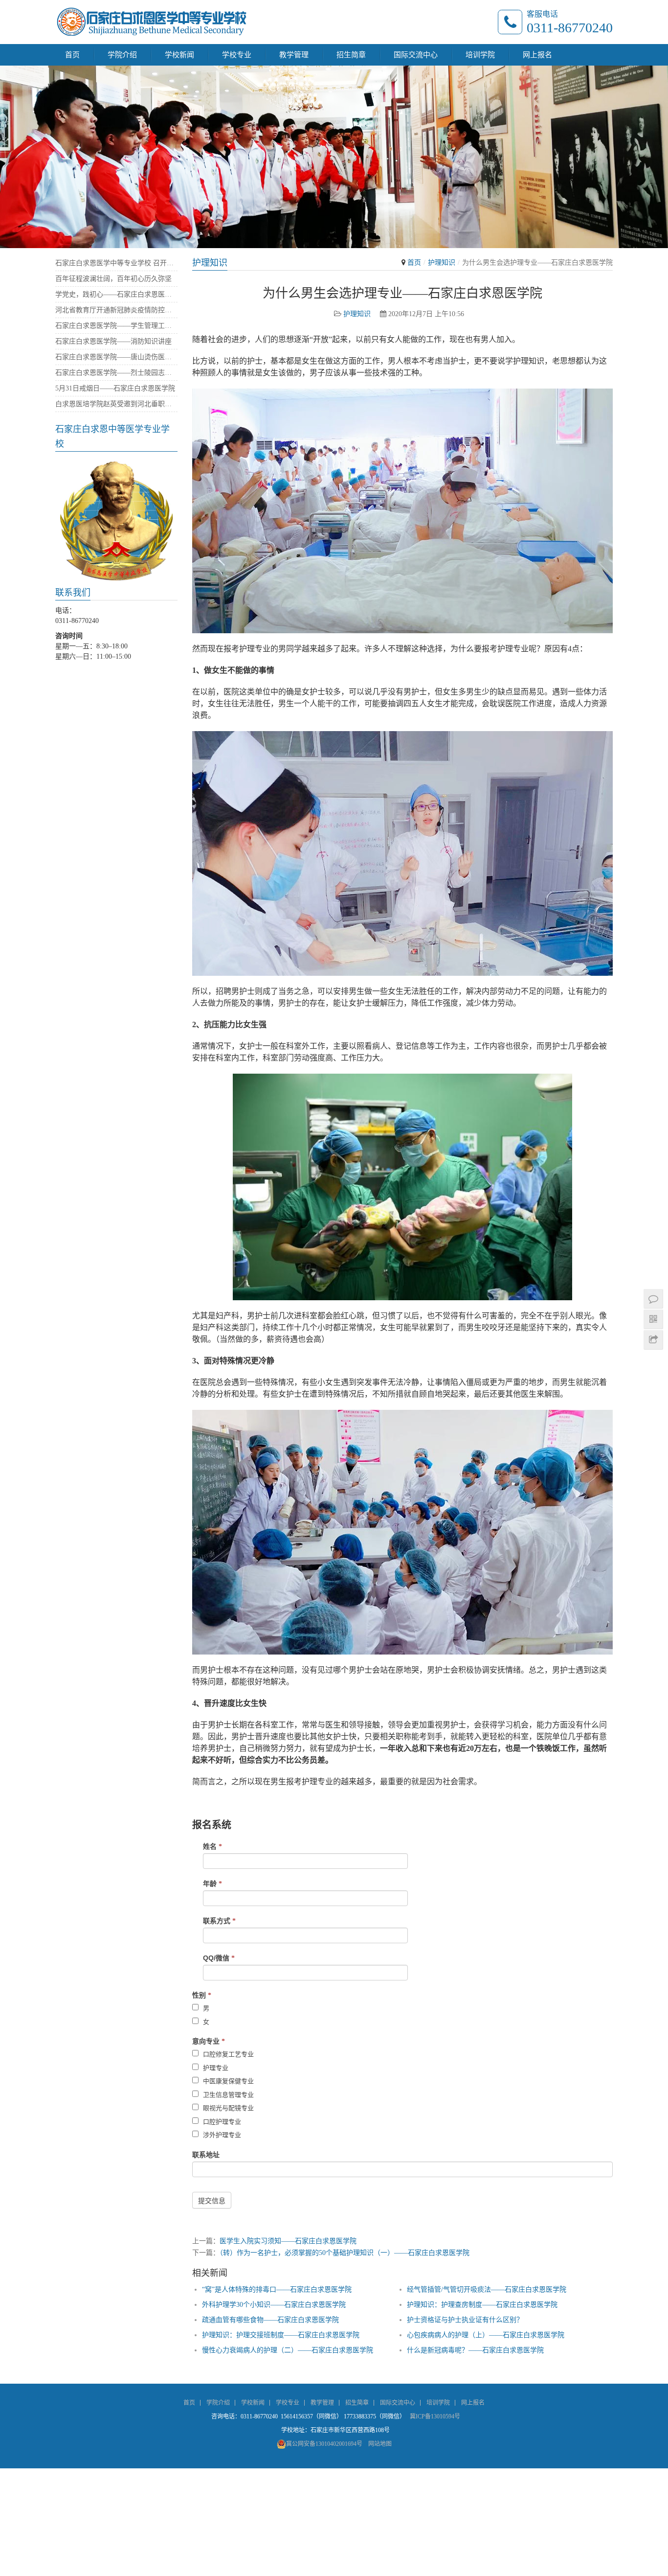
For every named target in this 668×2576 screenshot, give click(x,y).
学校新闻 (179, 55)
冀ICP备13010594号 (435, 2416)
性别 (202, 1995)
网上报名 (537, 55)
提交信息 (212, 2201)
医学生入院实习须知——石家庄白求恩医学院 (288, 2241)
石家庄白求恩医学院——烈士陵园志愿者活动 (116, 373)
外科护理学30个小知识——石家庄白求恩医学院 (274, 2305)
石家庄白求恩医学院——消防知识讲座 (113, 341)
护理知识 (442, 263)
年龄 (212, 1884)
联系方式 (219, 1921)
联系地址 (206, 2155)
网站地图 (380, 2444)
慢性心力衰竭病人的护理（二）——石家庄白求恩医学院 (288, 2350)
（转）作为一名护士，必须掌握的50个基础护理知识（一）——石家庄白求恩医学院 (345, 2253)
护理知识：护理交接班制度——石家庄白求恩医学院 (281, 2335)
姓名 (212, 1846)
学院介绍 (122, 55)
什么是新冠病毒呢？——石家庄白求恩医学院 (475, 2350)
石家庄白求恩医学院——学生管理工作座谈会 (116, 326)
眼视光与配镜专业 (227, 2108)
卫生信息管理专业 (227, 2095)
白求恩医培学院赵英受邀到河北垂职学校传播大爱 (116, 404)
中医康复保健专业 (227, 2081)
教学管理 (294, 55)
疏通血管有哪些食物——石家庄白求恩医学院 (270, 2320)
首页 (72, 55)
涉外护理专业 (221, 2135)
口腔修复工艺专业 (227, 2054)
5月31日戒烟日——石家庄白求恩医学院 (115, 388)
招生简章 (351, 55)
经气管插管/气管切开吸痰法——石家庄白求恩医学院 (487, 2289)
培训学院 (480, 55)
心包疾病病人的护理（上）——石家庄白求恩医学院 (486, 2335)
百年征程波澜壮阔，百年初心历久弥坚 (113, 279)
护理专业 (215, 2068)
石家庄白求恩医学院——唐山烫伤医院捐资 (116, 357)
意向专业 (209, 2041)
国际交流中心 (416, 55)
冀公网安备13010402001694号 (324, 2444)
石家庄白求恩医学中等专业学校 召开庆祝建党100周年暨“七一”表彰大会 (116, 263)
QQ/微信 (219, 1958)
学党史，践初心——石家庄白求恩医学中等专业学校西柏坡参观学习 (116, 294)
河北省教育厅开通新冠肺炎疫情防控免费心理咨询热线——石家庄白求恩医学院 (116, 310)
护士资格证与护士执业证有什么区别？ (465, 2320)
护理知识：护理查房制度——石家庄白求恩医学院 (482, 2305)
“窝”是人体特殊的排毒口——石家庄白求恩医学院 (277, 2289)
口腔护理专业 (221, 2122)
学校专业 (237, 55)
